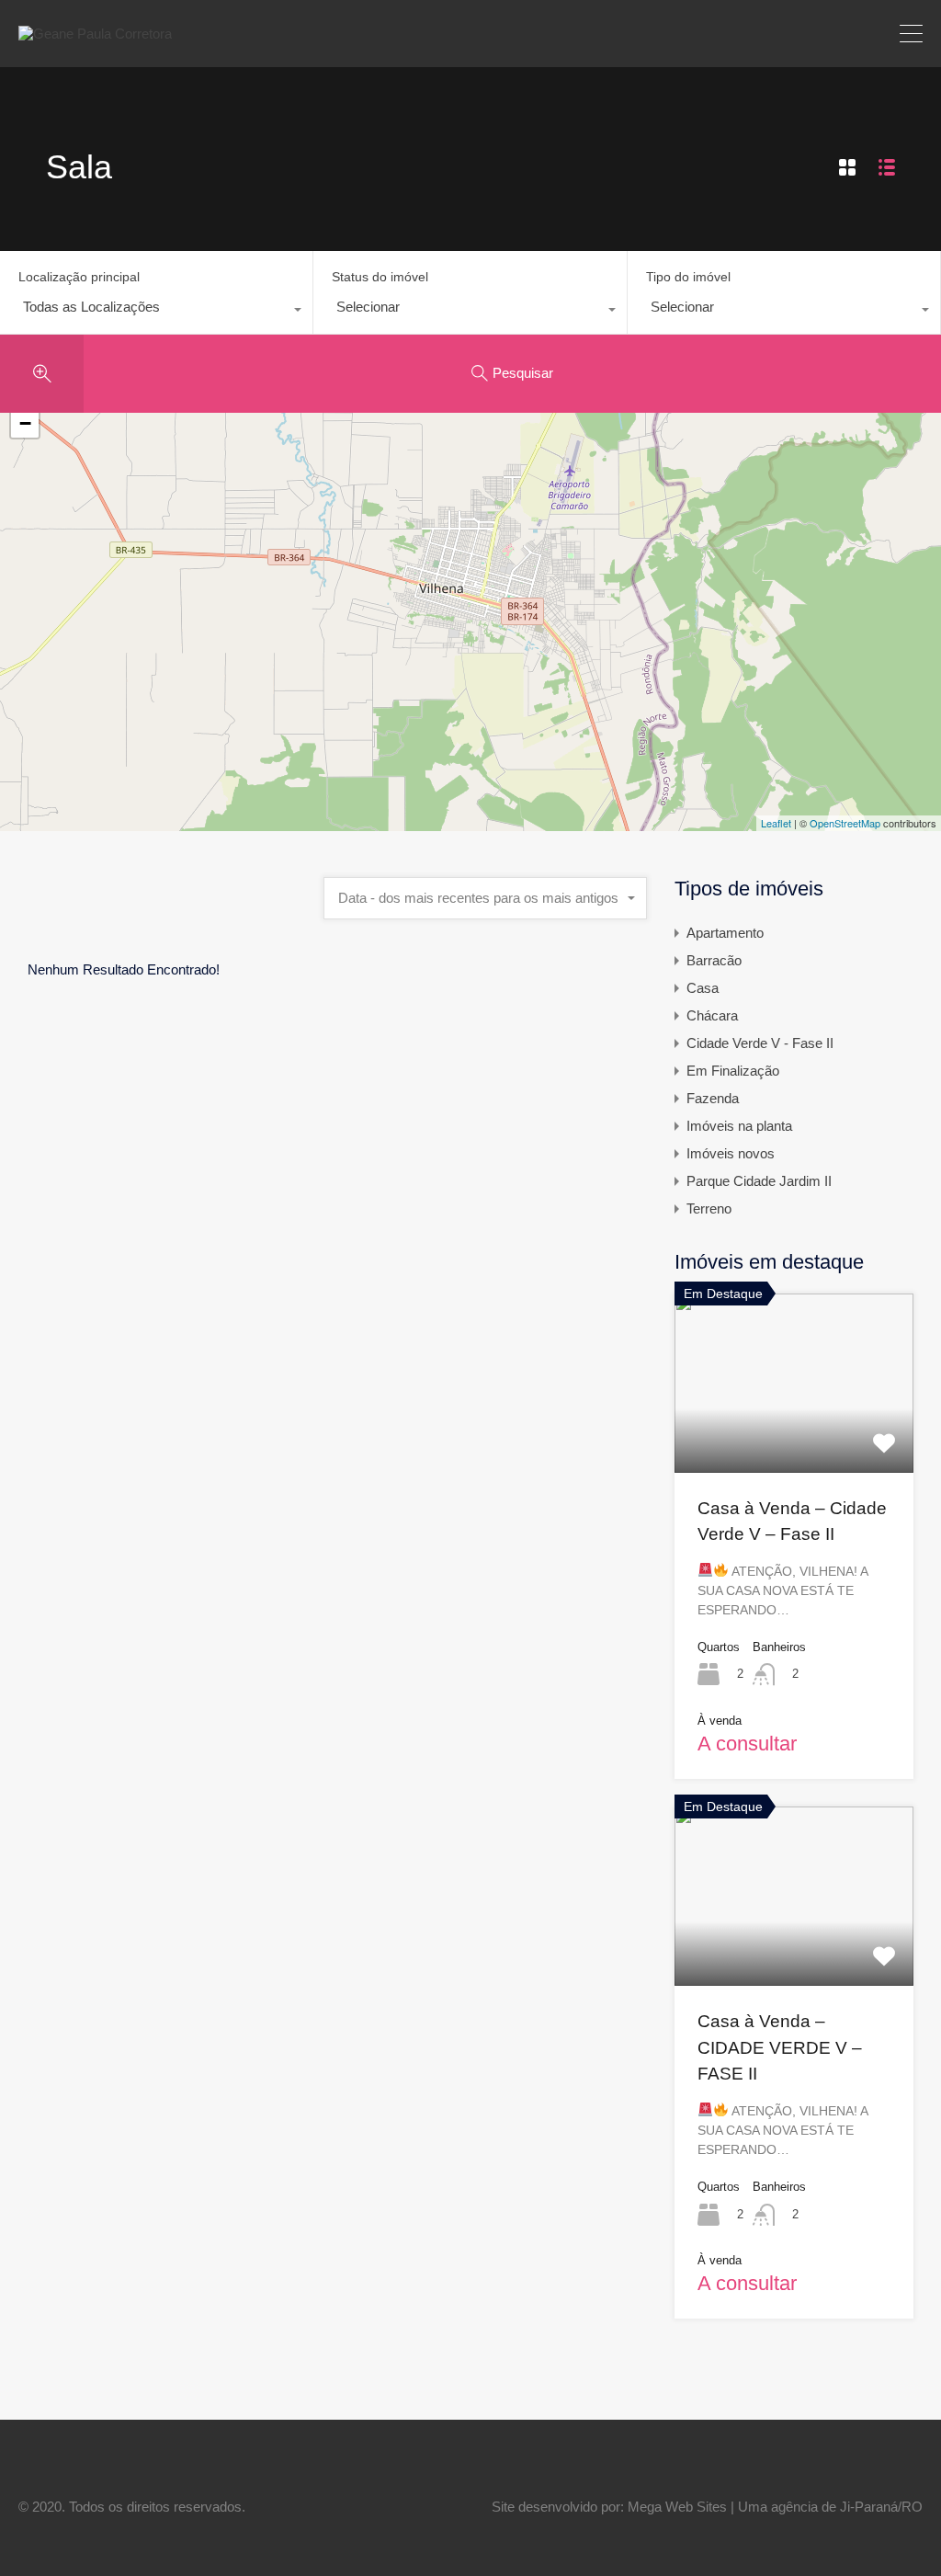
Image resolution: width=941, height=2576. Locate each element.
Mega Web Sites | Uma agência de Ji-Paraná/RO (775, 2507)
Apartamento (725, 933)
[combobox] (156, 312)
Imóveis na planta (739, 1126)
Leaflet (776, 823)
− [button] (25, 423)
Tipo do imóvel (688, 277)
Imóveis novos (731, 1153)
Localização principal (79, 277)
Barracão (714, 960)
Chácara (712, 1015)
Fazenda (713, 1098)
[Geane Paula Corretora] (95, 34)
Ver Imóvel (794, 1436)
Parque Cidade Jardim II (759, 1181)
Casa (703, 988)
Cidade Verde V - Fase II (760, 1043)
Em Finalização (733, 1071)
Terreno (709, 1208)
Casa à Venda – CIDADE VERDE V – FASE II (780, 2047)
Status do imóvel (380, 277)
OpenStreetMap (845, 823)
